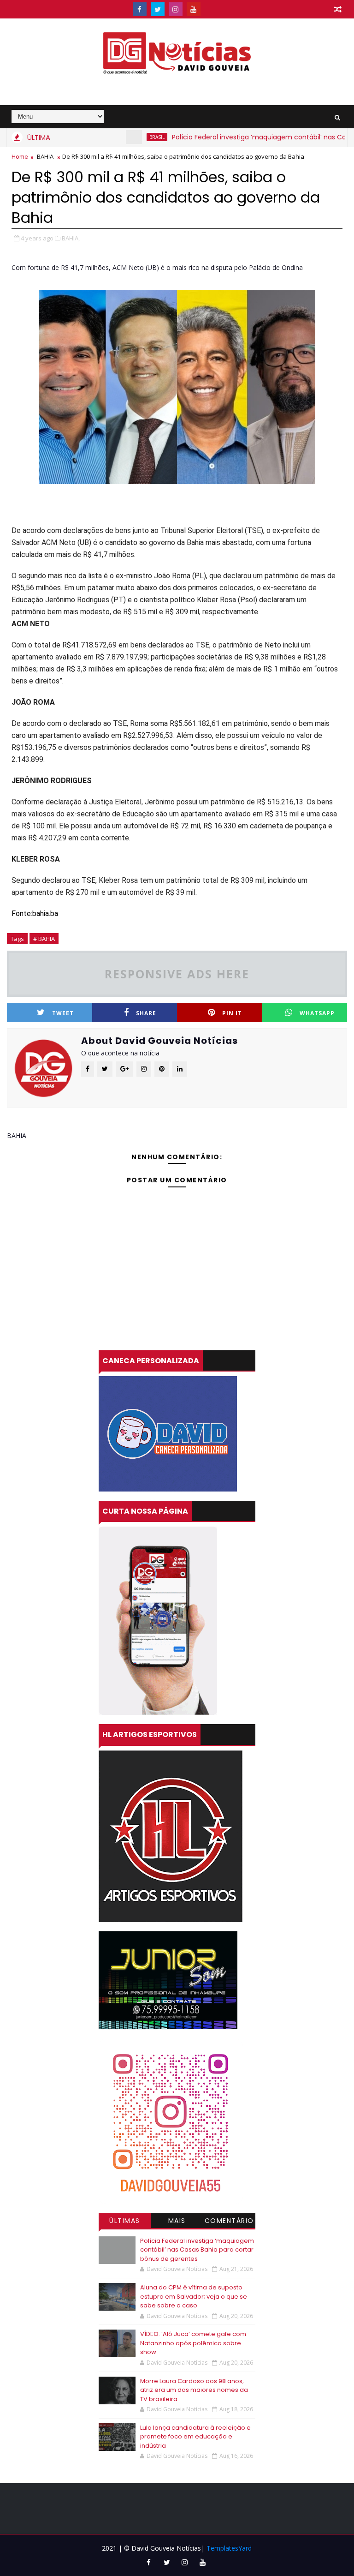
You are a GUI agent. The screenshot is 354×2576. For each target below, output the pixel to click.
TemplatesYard (229, 2548)
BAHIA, (71, 238)
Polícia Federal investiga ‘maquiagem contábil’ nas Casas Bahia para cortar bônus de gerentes (197, 2250)
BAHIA (45, 156)
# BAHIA (44, 939)
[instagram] (176, 9)
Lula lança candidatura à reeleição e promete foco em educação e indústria (195, 2437)
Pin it (232, 1013)
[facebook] (140, 9)
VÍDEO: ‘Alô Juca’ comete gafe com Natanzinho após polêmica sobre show (193, 2343)
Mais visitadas (177, 2222)
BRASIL (124, 137)
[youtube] (194, 9)
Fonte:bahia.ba (35, 914)
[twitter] (158, 9)
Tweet (63, 1013)
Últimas (125, 2221)
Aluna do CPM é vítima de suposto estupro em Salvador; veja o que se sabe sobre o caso (194, 2296)
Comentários (229, 2222)
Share (146, 1013)
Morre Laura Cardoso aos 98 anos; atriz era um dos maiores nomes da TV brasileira (194, 2390)
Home (20, 156)
